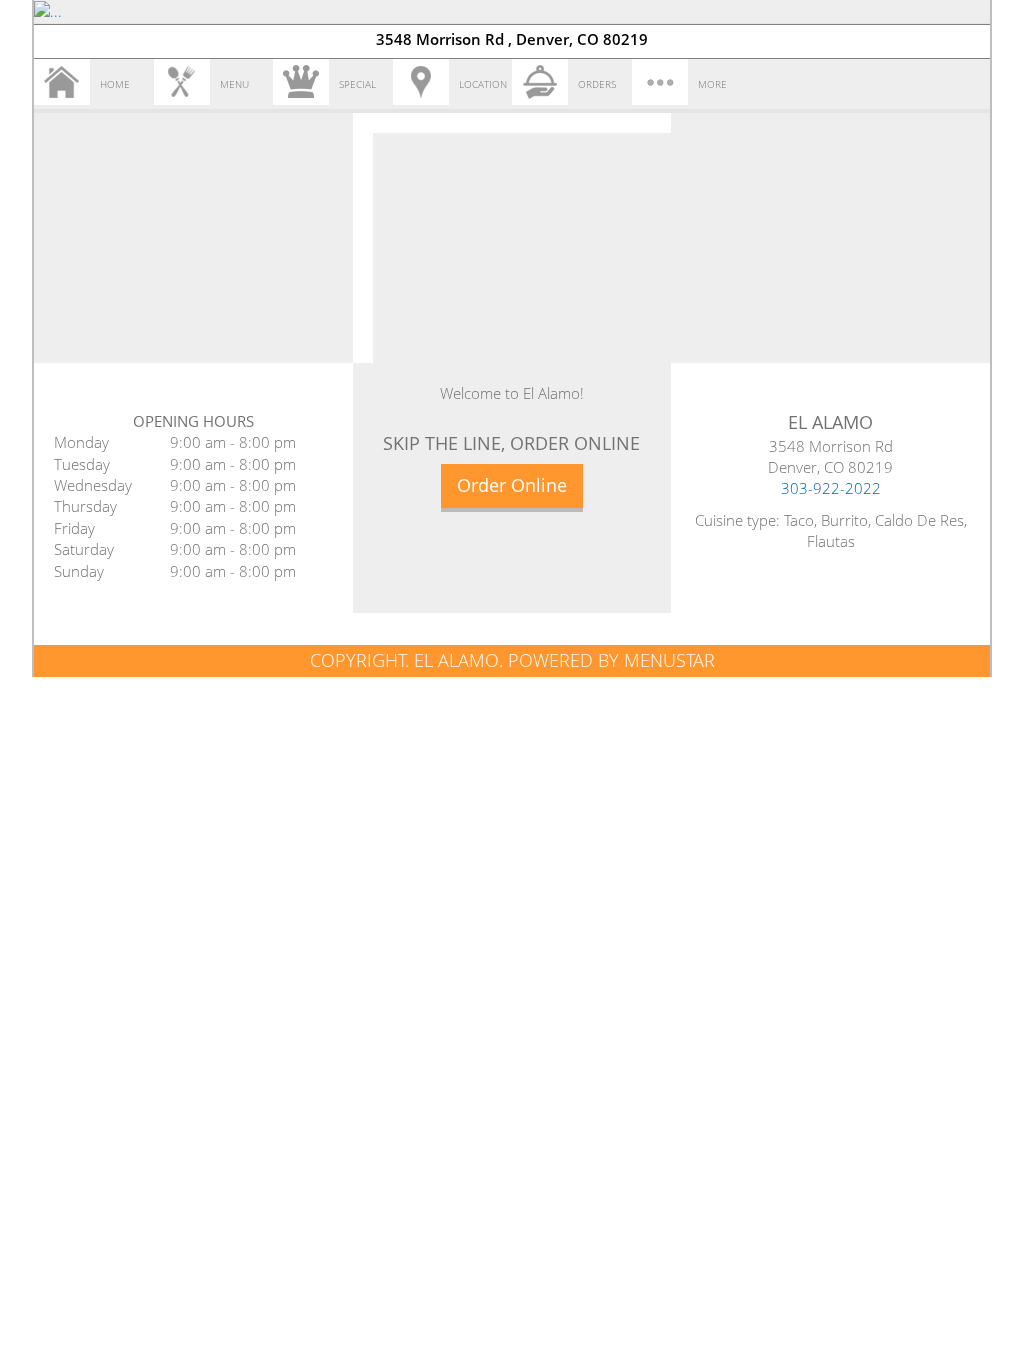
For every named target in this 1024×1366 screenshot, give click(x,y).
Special (357, 84)
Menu (234, 84)
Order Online (512, 485)
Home (115, 84)
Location (483, 84)
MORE (712, 84)
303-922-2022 (831, 488)
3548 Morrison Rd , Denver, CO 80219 (512, 39)
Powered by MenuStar (611, 660)
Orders (597, 84)
